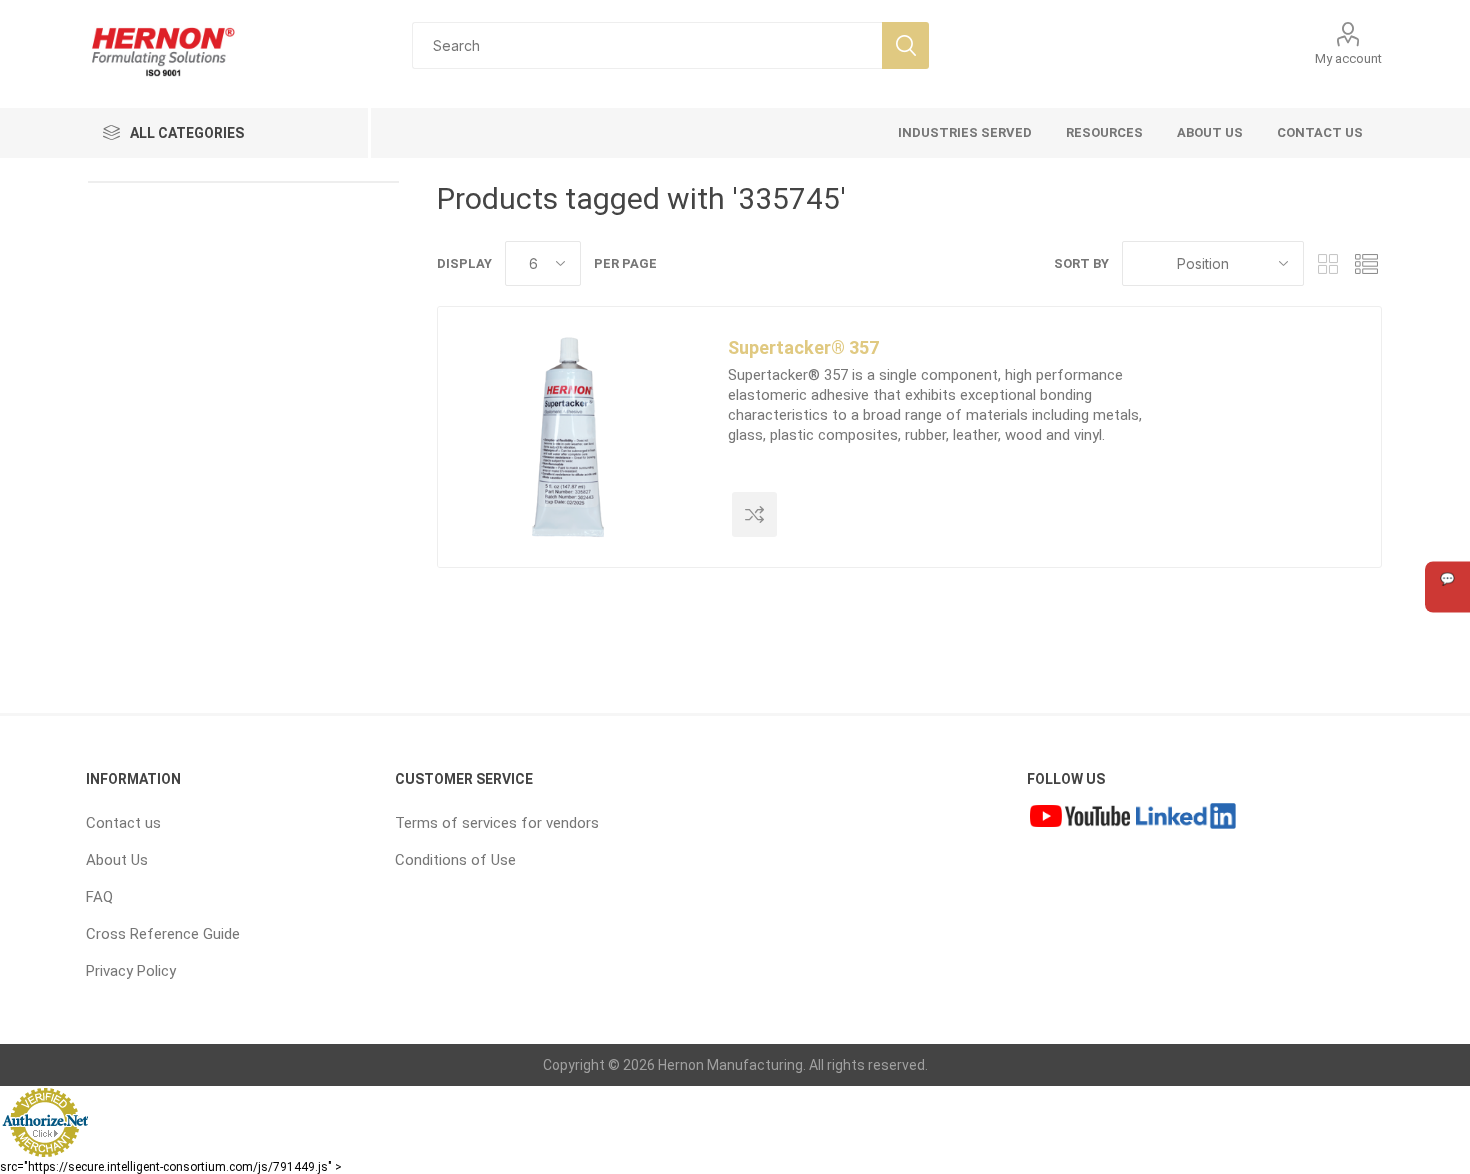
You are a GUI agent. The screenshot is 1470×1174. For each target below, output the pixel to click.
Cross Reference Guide (163, 934)
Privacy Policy (131, 971)
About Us (117, 860)
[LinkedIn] (1186, 818)
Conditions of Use (455, 860)
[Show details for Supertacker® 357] (568, 437)
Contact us (123, 823)
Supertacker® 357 (803, 347)
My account (1348, 58)
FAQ (99, 897)
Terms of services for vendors (497, 823)
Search (905, 45)
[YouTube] (1080, 818)
